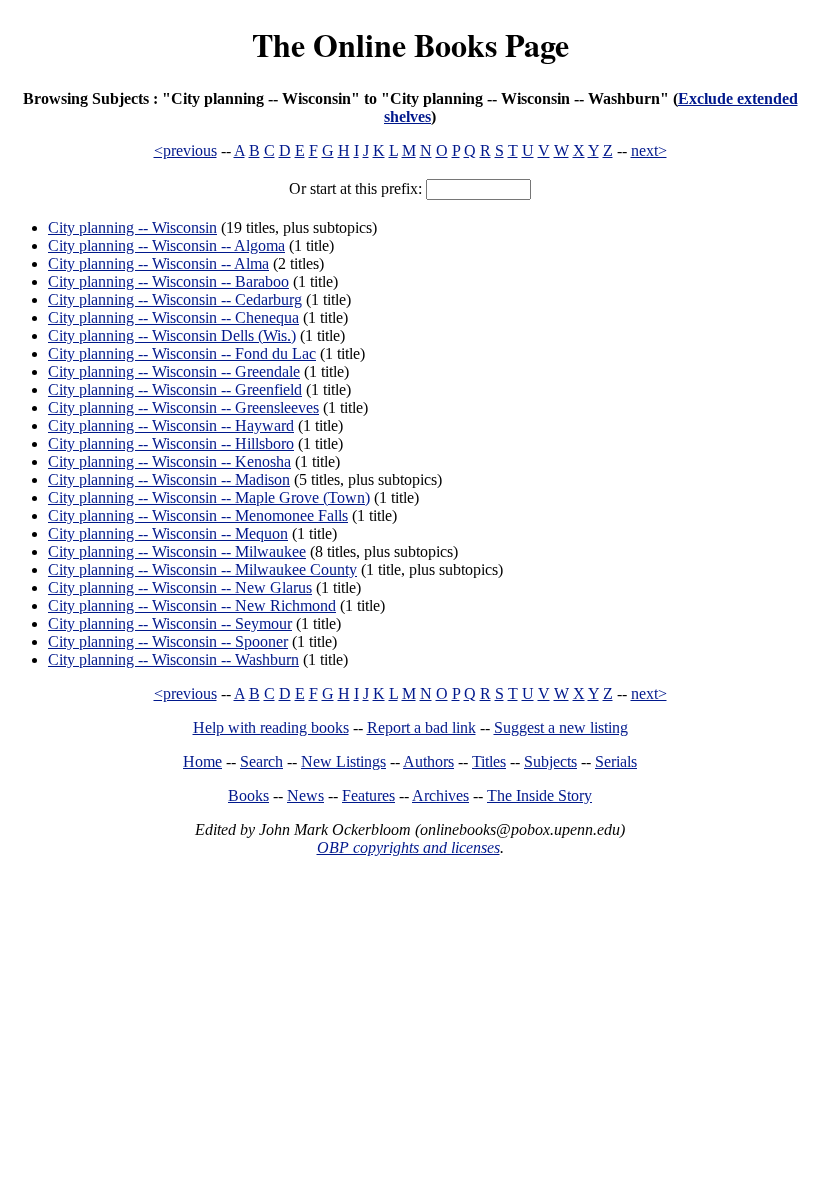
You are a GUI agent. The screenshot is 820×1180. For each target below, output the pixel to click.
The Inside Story (539, 795)
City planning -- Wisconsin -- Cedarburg (175, 299)
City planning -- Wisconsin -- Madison (169, 479)
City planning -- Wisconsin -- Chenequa (173, 317)
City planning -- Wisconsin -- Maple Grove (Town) (209, 497)
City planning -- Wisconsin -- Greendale (174, 371)
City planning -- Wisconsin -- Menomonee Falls (198, 515)
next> (649, 150)
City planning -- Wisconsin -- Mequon (168, 533)
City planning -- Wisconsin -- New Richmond (192, 605)
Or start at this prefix (353, 188)
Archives (440, 795)
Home (202, 761)
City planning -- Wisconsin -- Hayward (171, 425)
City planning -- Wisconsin (132, 227)
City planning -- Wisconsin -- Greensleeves (183, 407)
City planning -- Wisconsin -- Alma (158, 263)
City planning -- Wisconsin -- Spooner (168, 641)
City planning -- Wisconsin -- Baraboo (168, 281)
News (305, 795)
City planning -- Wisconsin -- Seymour (170, 623)
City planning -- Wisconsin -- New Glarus (180, 587)
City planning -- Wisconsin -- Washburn (173, 659)
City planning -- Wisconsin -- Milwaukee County (202, 569)
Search (261, 761)
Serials (616, 761)
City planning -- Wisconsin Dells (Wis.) (172, 335)
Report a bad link (421, 727)
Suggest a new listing (561, 727)
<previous (185, 150)
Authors (428, 761)
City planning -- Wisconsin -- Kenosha (169, 461)
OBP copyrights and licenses (408, 847)
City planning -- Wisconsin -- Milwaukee (177, 551)
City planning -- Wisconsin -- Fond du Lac (182, 353)
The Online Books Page (410, 44)
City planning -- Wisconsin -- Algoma (166, 245)
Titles (489, 761)
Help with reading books (271, 727)
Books (248, 795)
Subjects (550, 761)
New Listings (343, 761)
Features (368, 795)
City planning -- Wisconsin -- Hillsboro (171, 443)
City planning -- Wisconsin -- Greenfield (175, 389)
